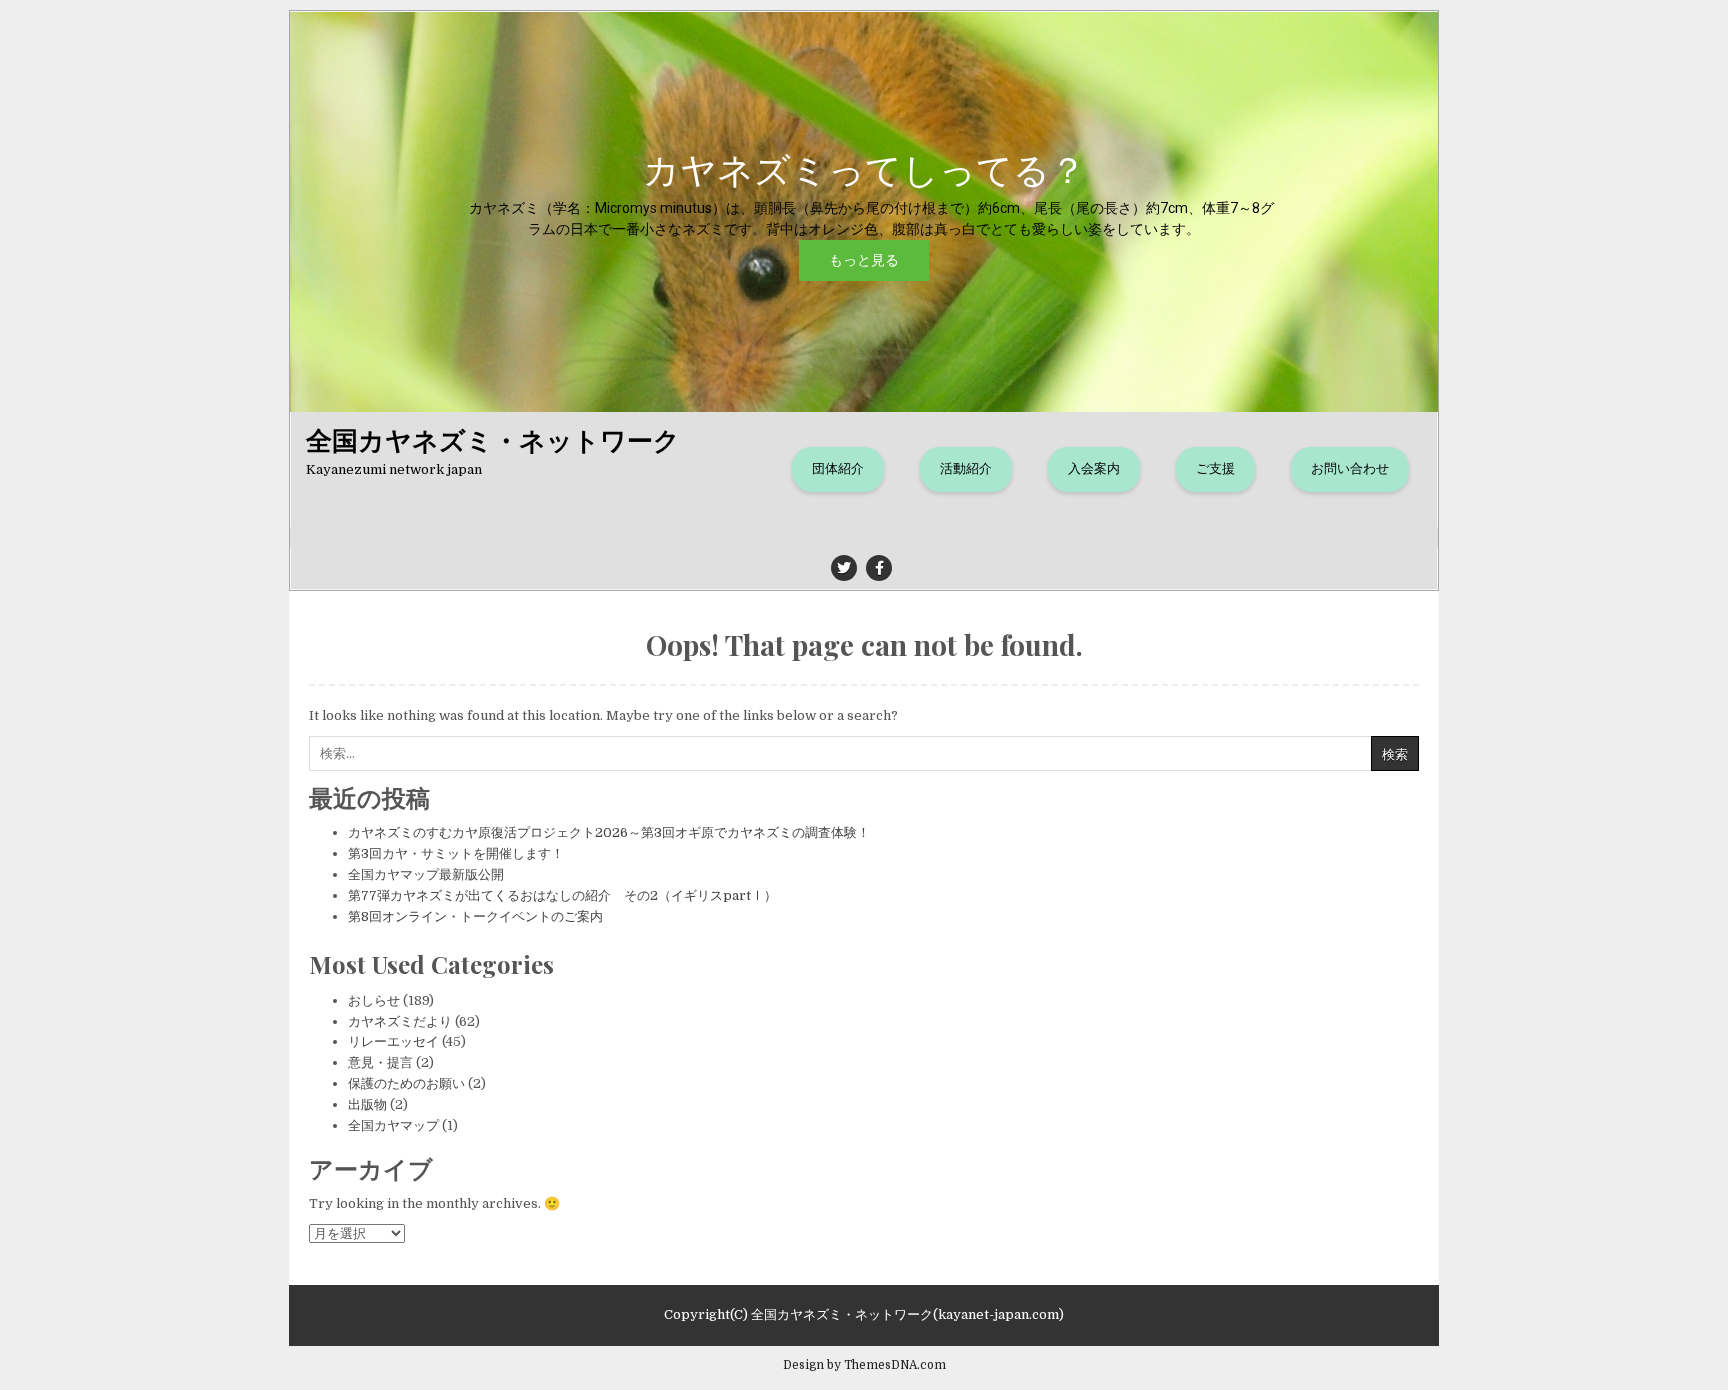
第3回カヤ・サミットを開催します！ (456, 853)
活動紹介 (966, 468)
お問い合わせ (1350, 468)
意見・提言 (380, 1062)
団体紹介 (838, 468)
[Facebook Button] (879, 568)
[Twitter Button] (844, 568)
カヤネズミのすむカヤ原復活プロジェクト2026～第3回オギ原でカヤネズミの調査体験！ (609, 832)
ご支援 (1215, 468)
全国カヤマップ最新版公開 (426, 874)
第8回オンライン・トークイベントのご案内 (475, 916)
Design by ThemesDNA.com (864, 1365)
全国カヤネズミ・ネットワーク (493, 439)
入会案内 (1094, 468)
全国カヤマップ (393, 1125)
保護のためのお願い (406, 1083)
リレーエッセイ (393, 1041)
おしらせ (374, 1000)
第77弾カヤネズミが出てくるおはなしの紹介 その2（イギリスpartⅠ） (562, 895)
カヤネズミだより (400, 1021)
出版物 (367, 1104)
